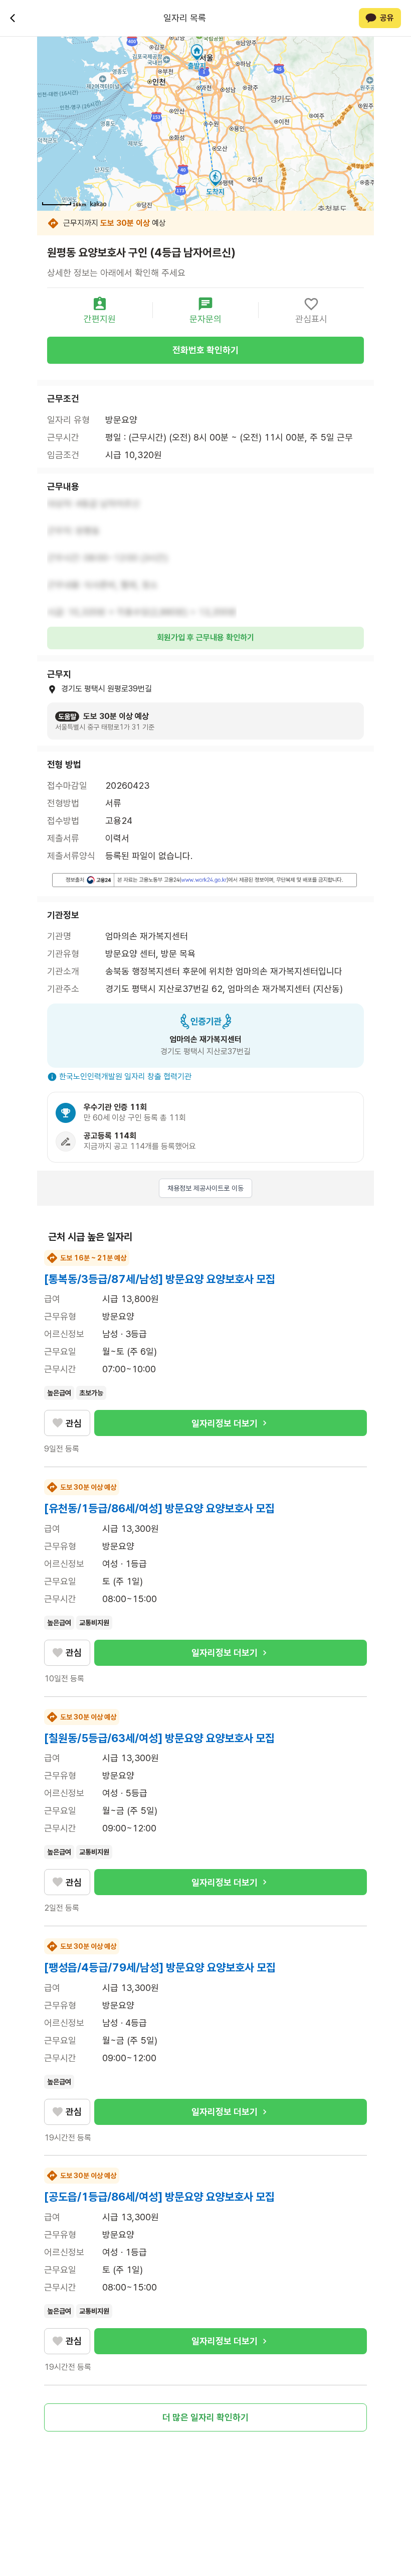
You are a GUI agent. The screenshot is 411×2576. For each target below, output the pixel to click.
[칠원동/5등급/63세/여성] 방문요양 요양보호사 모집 (159, 1738)
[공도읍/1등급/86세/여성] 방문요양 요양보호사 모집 (159, 2197)
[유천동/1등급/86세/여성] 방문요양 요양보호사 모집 (159, 1508)
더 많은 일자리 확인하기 (205, 2417)
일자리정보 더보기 (225, 1423)
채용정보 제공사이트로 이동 (205, 1188)
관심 (74, 1423)
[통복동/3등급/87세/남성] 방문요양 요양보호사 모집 (160, 1279)
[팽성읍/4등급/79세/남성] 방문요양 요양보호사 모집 (160, 1967)
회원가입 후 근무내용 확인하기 (205, 637)
